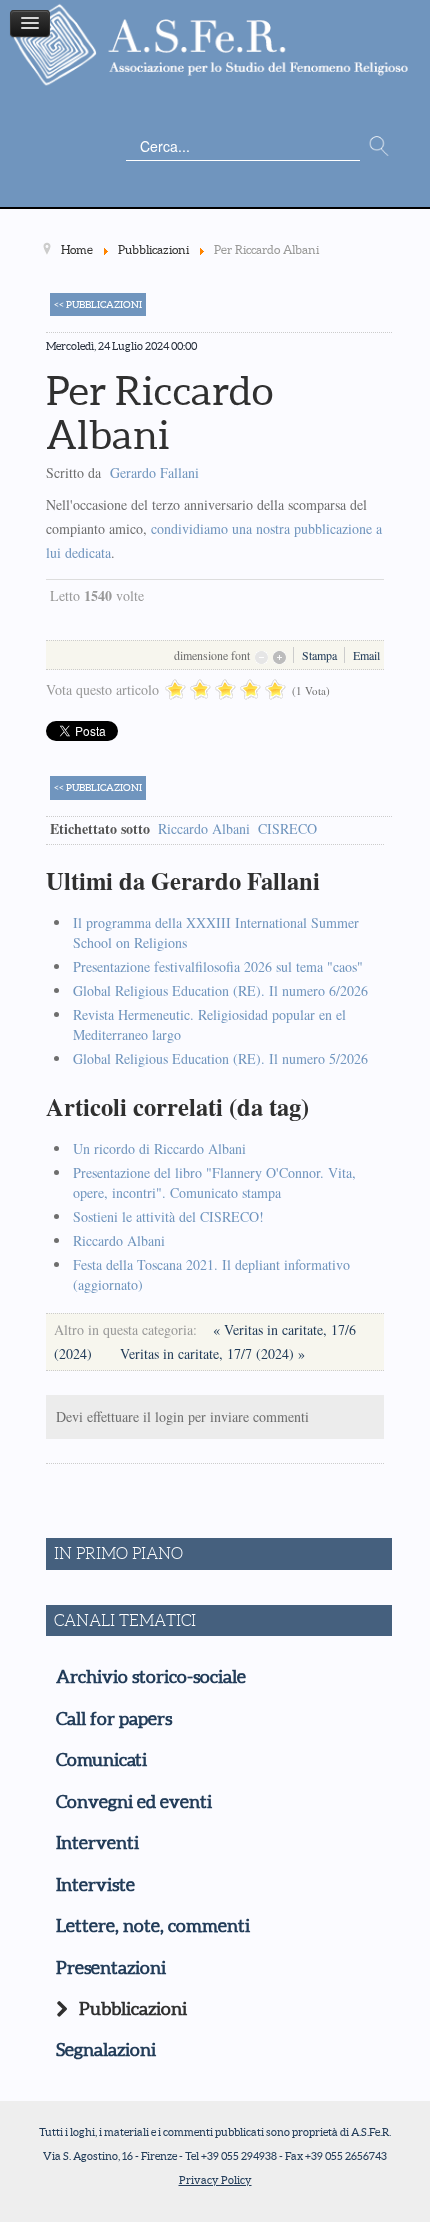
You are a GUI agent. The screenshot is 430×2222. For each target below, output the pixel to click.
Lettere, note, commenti (153, 1926)
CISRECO (287, 828)
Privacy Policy (215, 2180)
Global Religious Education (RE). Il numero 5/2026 (220, 1058)
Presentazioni (111, 1968)
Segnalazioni (106, 2050)
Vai (379, 147)
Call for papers (114, 1719)
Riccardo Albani (204, 828)
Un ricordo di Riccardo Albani (159, 1148)
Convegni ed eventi (134, 1802)
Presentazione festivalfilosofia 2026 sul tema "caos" (218, 966)
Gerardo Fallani (154, 472)
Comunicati (101, 1760)
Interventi (97, 1843)
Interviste (95, 1885)
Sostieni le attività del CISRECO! (168, 1216)
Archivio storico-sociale (151, 1677)
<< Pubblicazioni (98, 304)
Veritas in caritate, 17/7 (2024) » (212, 1353)
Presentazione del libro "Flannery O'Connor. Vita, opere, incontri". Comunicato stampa (214, 1182)
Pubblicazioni (133, 2009)
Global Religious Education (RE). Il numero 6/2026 (220, 990)
